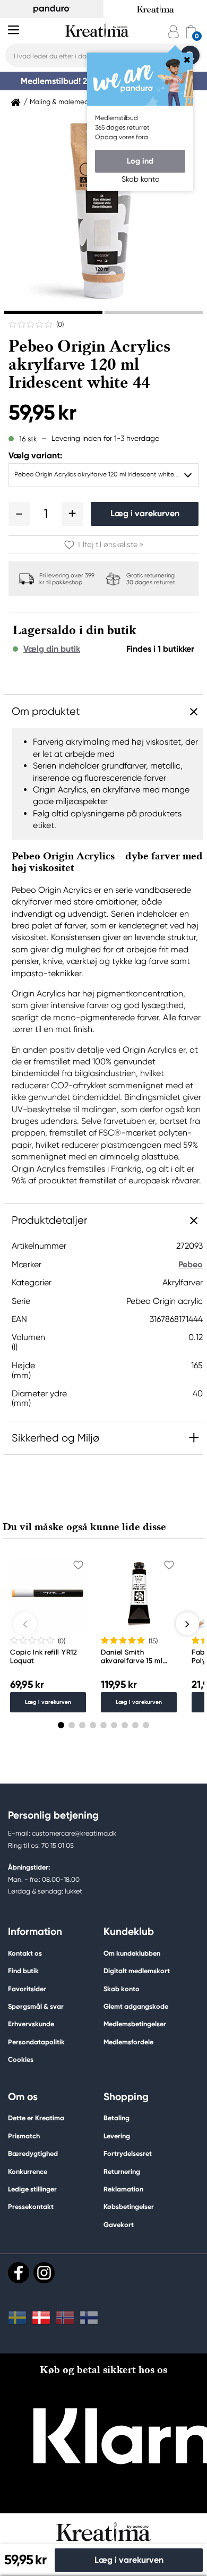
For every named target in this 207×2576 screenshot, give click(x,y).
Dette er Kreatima (36, 2118)
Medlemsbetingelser (135, 2024)
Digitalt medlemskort (137, 1971)
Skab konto (122, 1989)
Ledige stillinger (32, 2189)
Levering (117, 2136)
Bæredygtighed (33, 2153)
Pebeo (191, 1264)
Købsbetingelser (129, 2207)
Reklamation (123, 2189)
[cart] (191, 32)
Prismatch (24, 2136)
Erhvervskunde (31, 2024)
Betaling (117, 2118)
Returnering (122, 2172)
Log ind (140, 161)
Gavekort (119, 2225)
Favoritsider (27, 1989)
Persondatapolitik (36, 2042)
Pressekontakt (31, 2207)
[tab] (53, 312)
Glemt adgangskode (136, 2006)
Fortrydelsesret (128, 2153)
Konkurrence (28, 2172)
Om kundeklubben (132, 1953)
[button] (19, 514)
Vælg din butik (52, 649)
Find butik (23, 1971)
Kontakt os (25, 1953)
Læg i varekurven (145, 513)
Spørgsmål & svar (36, 2006)
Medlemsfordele (128, 2042)
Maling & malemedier (63, 102)
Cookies (21, 2060)
